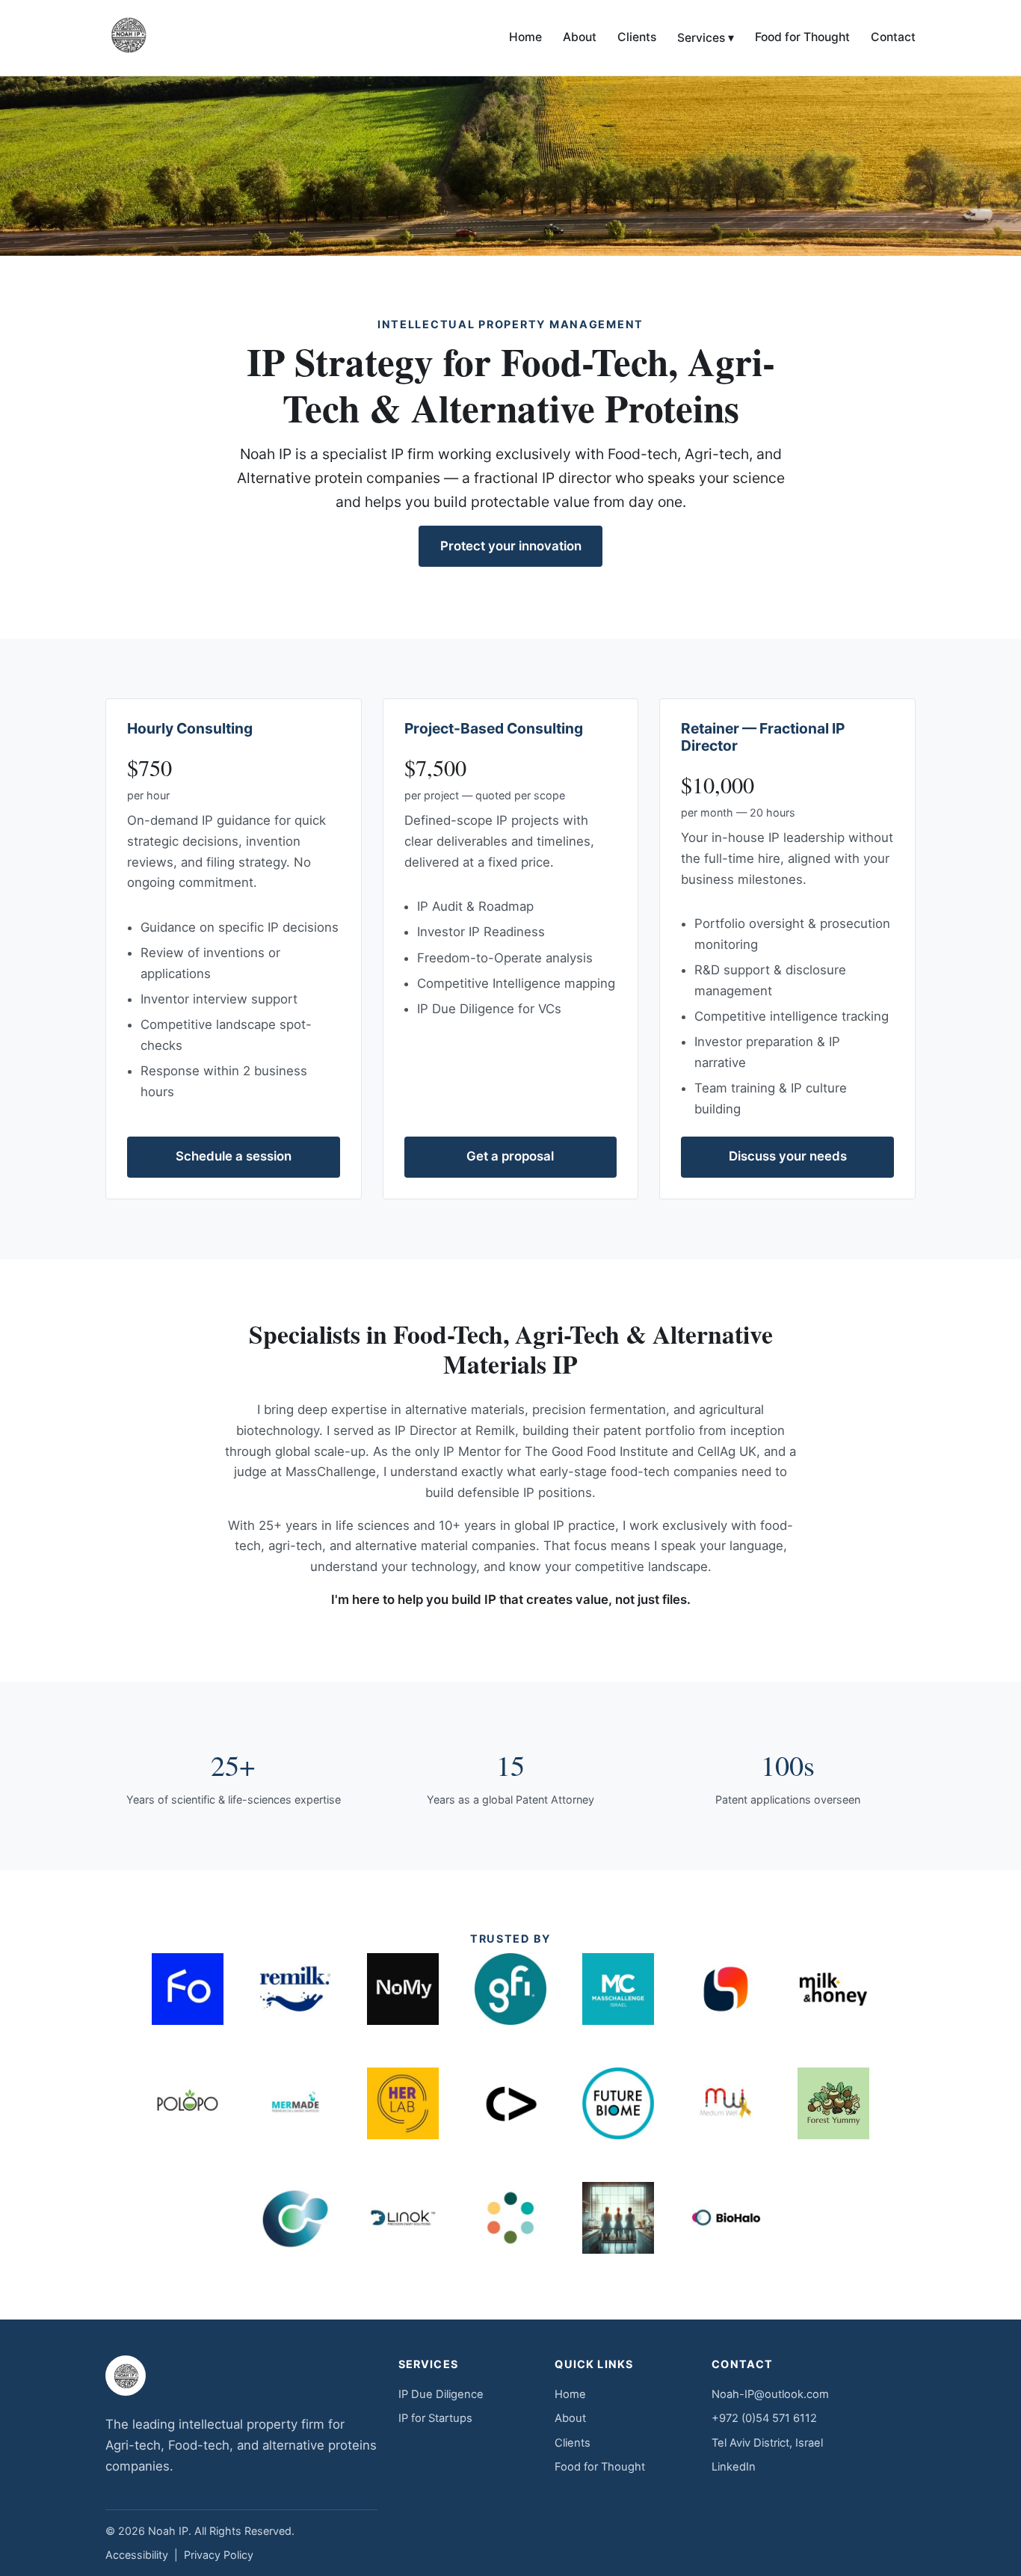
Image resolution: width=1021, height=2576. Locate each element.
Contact (893, 37)
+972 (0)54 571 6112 (764, 2418)
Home (525, 37)
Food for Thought (802, 37)
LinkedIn (734, 2467)
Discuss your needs (788, 1156)
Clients (637, 37)
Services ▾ (706, 38)
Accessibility (137, 2555)
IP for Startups (435, 2418)
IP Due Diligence (441, 2394)
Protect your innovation (511, 546)
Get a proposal (510, 1156)
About (580, 37)
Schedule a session (234, 1156)
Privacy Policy (219, 2555)
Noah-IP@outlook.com (770, 2394)
